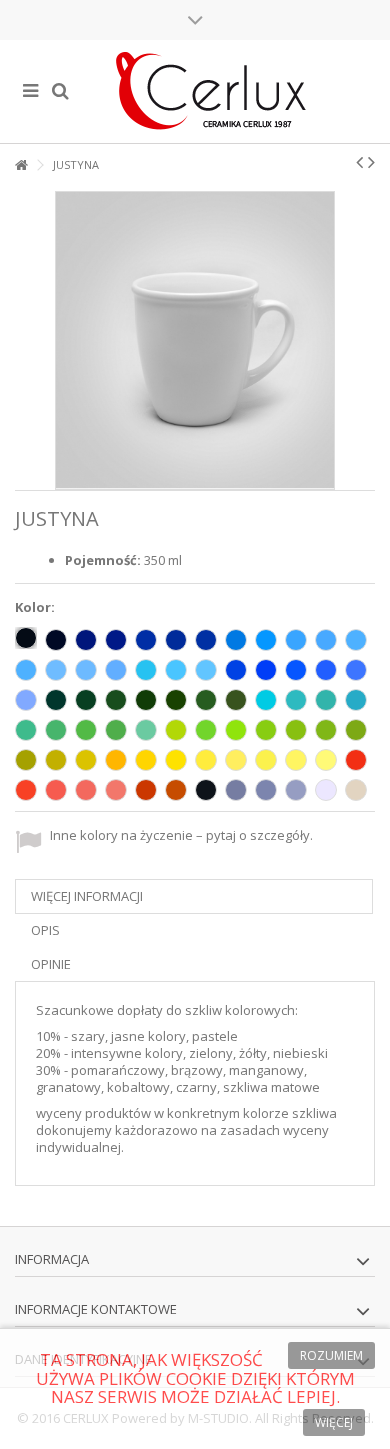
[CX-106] (146, 700)
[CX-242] (56, 790)
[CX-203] (146, 670)
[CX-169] (26, 760)
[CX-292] (266, 790)
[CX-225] (176, 640)
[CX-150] (236, 700)
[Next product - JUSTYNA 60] (371, 162)
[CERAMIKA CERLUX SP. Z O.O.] (210, 91)
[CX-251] (26, 700)
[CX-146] (26, 730)
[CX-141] (206, 730)
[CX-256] (236, 670)
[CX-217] (56, 670)
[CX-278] (326, 760)
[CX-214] (266, 640)
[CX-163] (266, 730)
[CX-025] (176, 790)
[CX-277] (296, 760)
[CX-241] (26, 790)
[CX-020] (356, 790)
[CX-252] (356, 670)
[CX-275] (236, 760)
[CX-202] (326, 640)
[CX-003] (56, 640)
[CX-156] (266, 700)
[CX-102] (206, 790)
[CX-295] (146, 790)
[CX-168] (56, 760)
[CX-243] (86, 790)
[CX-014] (236, 640)
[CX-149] (176, 700)
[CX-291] (296, 790)
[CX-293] (236, 790)
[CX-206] (146, 640)
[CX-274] (206, 760)
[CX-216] (356, 640)
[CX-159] (176, 730)
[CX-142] (146, 730)
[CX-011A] (176, 760)
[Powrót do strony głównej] (21, 165)
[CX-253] (326, 670)
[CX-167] (86, 760)
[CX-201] (26, 670)
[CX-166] (356, 730)
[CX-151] (206, 700)
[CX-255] (266, 670)
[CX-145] (56, 730)
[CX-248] (356, 760)
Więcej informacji (87, 896)
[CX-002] (26, 638)
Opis (45, 930)
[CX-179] (116, 730)
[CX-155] (356, 700)
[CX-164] (296, 730)
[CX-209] (86, 640)
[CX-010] (326, 790)
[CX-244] (116, 790)
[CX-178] (56, 700)
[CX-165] (326, 730)
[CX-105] (206, 640)
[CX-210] (116, 640)
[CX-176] (116, 700)
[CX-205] (206, 670)
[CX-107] (116, 670)
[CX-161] (86, 730)
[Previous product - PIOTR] (359, 162)
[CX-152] (296, 700)
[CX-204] (176, 670)
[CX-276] (266, 760)
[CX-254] (296, 670)
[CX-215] (296, 640)
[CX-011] (146, 760)
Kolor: (36, 607)
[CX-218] (86, 670)
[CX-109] (116, 760)
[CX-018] (236, 730)
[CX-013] (326, 700)
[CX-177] (86, 700)
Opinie (51, 964)
